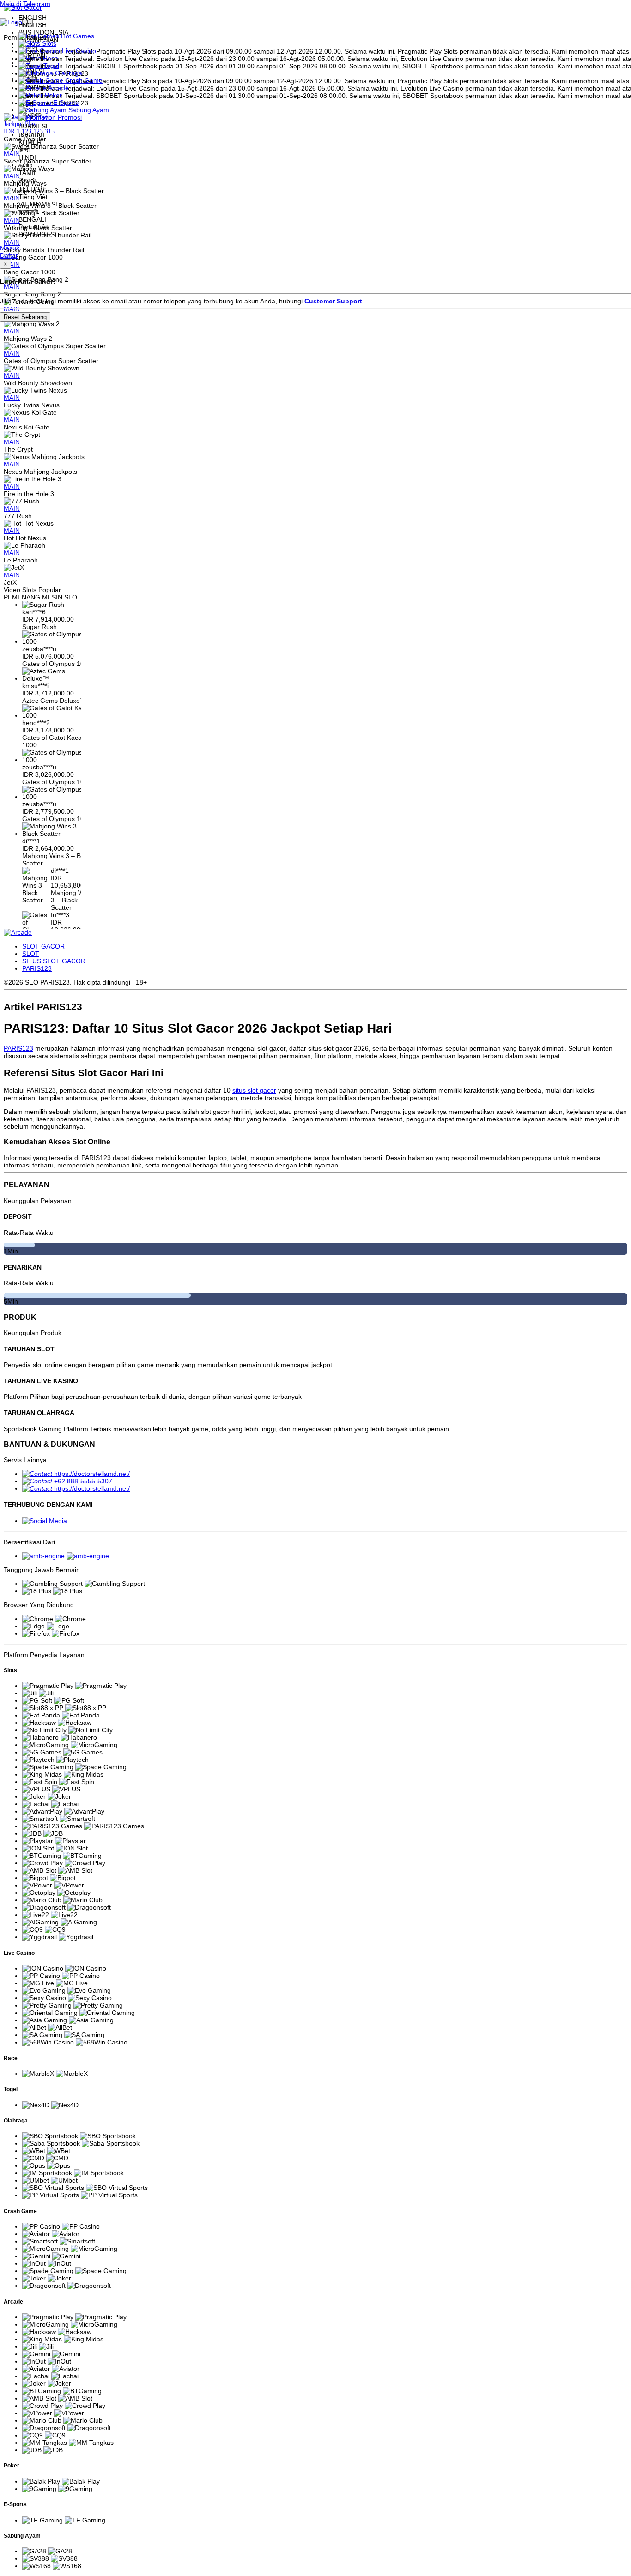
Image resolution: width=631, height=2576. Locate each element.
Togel (50, 66)
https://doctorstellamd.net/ (92, 1474)
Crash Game (83, 80)
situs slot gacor (254, 1090)
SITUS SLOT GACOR (54, 961)
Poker (52, 95)
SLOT (31, 954)
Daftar (9, 255)
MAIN (12, 331)
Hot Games (77, 36)
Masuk (10, 248)
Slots (48, 43)
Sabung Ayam (88, 110)
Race (50, 58)
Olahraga (68, 73)
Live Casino (78, 51)
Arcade (58, 88)
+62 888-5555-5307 (83, 1481)
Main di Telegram (25, 4)
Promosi (69, 117)
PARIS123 (37, 968)
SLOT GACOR (43, 946)
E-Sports (65, 103)
